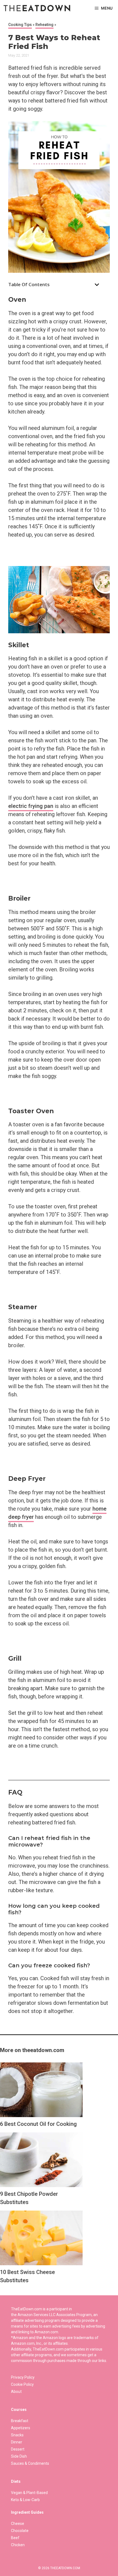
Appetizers (21, 2428)
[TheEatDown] (37, 8)
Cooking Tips (20, 25)
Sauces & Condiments (30, 2463)
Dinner (17, 2442)
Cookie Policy (22, 2384)
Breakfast (20, 2421)
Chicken (18, 2545)
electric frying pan (31, 806)
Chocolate (20, 2531)
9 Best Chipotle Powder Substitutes (29, 2198)
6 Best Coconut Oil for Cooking (38, 2124)
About (16, 2392)
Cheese (18, 2524)
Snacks (17, 2435)
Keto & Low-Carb (25, 2500)
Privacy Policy (23, 2377)
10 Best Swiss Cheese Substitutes (27, 2276)
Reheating (44, 25)
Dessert (18, 2449)
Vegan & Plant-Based (29, 2493)
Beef (15, 2538)
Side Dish (19, 2456)
